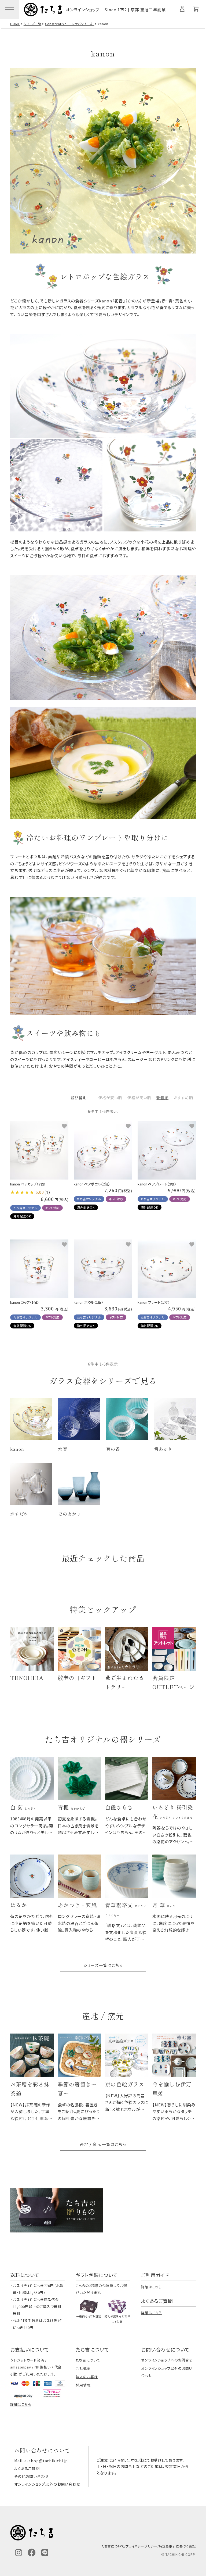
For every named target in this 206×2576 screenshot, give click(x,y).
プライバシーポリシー (141, 2546)
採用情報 (83, 2385)
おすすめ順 (183, 1098)
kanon (17, 1449)
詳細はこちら (151, 2287)
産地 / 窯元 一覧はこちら (103, 2144)
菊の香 (113, 1449)
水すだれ (19, 1514)
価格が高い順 (139, 1098)
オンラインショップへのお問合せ (167, 2360)
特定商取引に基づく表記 (177, 2546)
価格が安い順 (110, 1098)
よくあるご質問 (27, 2468)
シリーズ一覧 (32, 24)
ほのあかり (70, 1514)
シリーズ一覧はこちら (103, 1965)
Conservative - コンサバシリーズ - (70, 24)
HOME (15, 24)
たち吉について (88, 2360)
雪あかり (163, 1449)
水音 (63, 1449)
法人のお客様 (87, 2377)
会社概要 (83, 2368)
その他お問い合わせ (32, 2476)
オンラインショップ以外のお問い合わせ (47, 2484)
